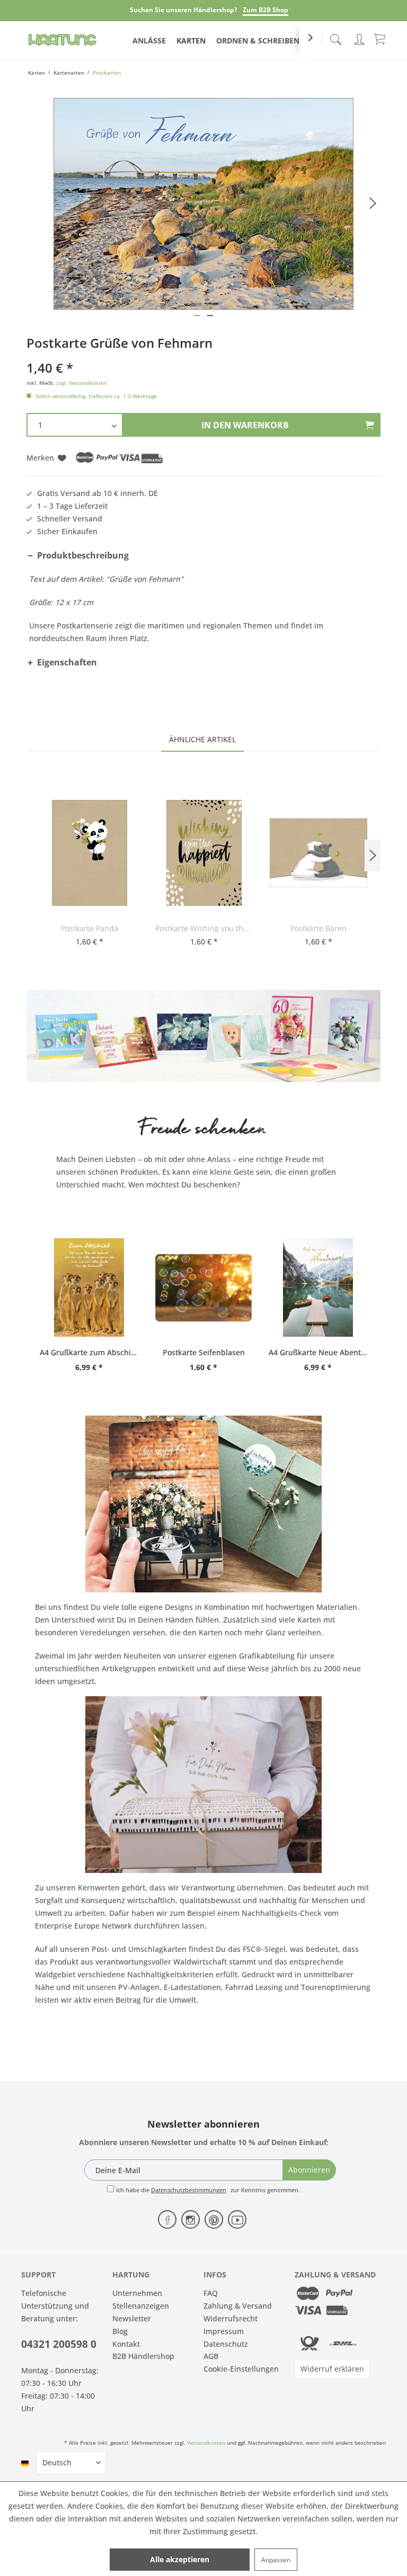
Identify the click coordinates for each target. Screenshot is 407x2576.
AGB (211, 2356)
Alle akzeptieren (180, 2559)
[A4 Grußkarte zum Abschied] (89, 1287)
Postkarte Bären (318, 928)
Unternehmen (137, 2293)
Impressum (224, 2331)
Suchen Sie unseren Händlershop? (184, 10)
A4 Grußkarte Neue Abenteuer (318, 1352)
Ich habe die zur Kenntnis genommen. (208, 2190)
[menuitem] (335, 37)
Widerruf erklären (332, 2369)
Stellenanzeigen (141, 2306)
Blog (120, 2331)
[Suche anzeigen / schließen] (335, 36)
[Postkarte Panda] (90, 853)
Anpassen (276, 2560)
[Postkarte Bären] (318, 853)
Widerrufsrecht (231, 2318)
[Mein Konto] (359, 37)
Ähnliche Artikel (202, 739)
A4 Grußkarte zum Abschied (89, 1352)
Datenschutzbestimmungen (189, 2190)
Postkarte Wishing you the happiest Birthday (204, 928)
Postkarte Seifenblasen (204, 1352)
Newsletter (132, 2318)
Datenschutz (226, 2344)
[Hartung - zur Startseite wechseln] (63, 40)
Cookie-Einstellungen (241, 2369)
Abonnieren (309, 2170)
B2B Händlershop (143, 2356)
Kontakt (126, 2344)
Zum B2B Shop (266, 10)
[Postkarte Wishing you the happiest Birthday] (204, 853)
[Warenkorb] (381, 38)
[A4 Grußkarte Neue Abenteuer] (318, 1287)
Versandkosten (206, 2443)
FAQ (211, 2293)
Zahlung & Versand (238, 2306)
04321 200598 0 (59, 2344)
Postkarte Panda (90, 928)
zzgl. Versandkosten (82, 383)
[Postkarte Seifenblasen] (203, 1287)
